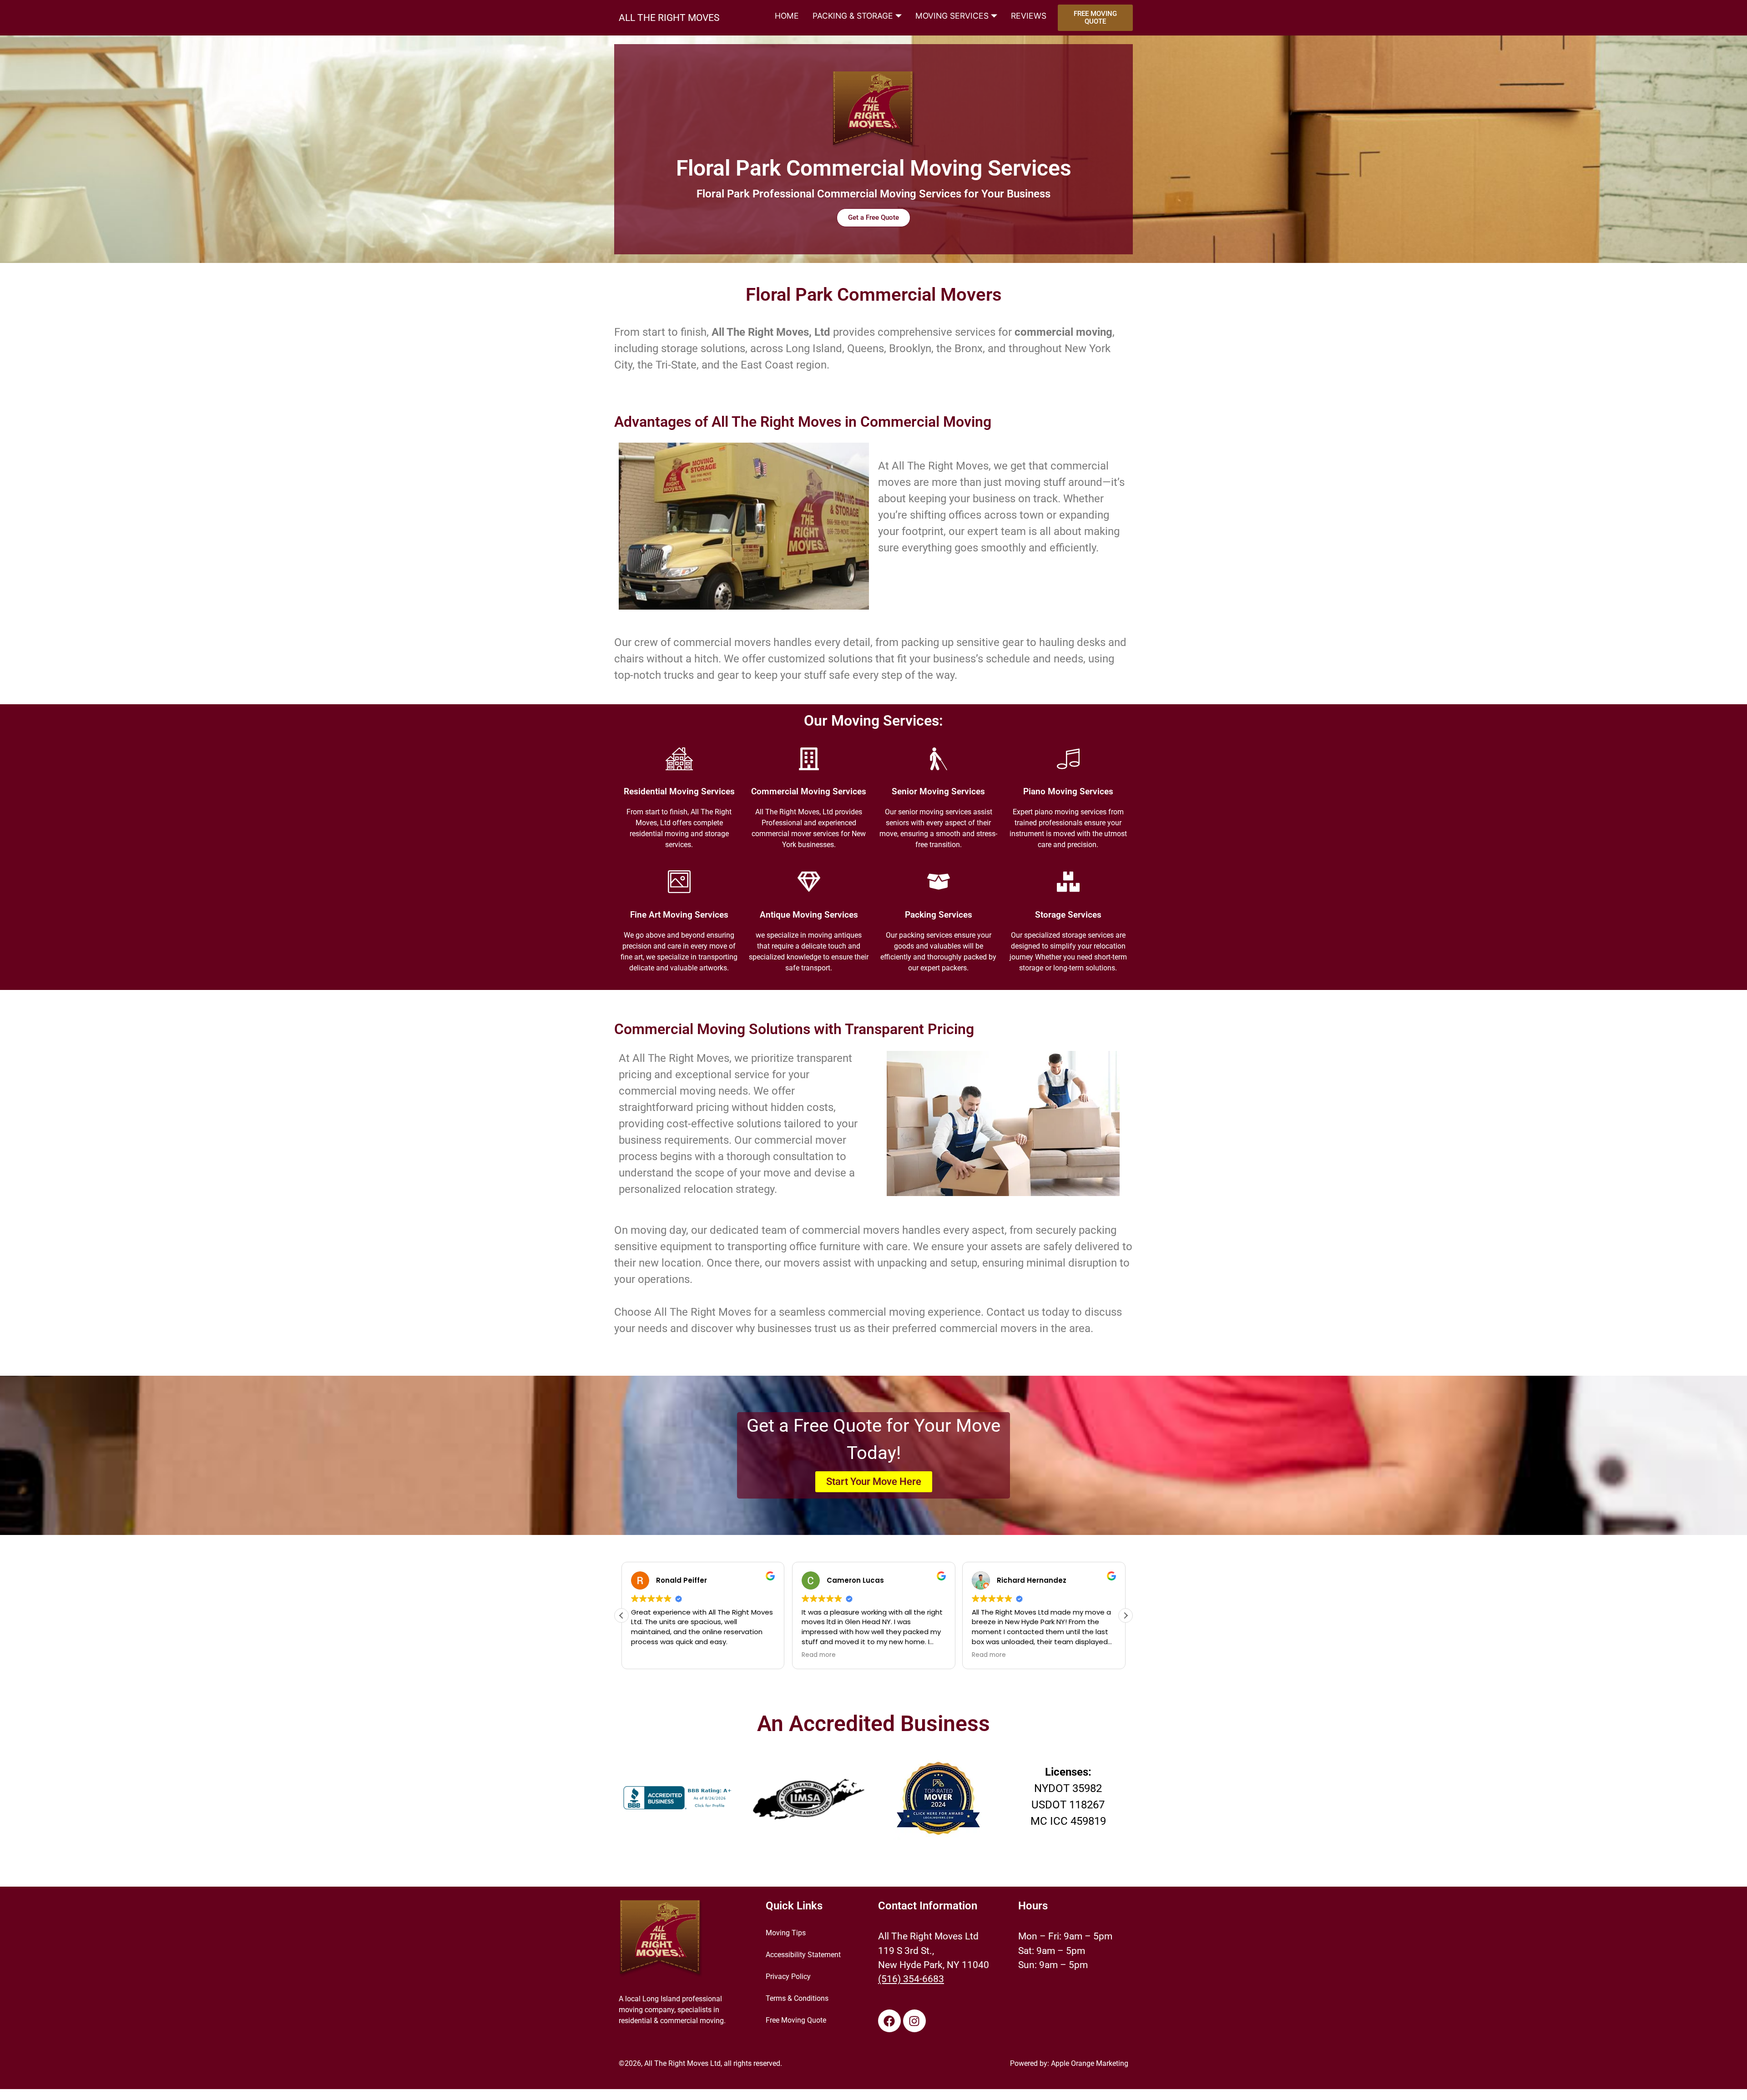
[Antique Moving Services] (809, 882)
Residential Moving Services (679, 792)
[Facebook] (889, 2021)
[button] (1126, 1615)
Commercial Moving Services (809, 792)
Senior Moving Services (938, 792)
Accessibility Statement (803, 1955)
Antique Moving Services (809, 915)
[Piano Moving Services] (1068, 759)
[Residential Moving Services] (679, 759)
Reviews (1029, 16)
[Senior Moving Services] (939, 759)
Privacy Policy (788, 1976)
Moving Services (952, 16)
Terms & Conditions (797, 1998)
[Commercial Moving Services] (809, 759)
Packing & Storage (853, 16)
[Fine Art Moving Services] (679, 882)
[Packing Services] (939, 882)
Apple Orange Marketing (1090, 2063)
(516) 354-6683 (911, 1979)
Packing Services (939, 915)
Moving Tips (786, 1933)
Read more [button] (819, 1655)
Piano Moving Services (1068, 792)
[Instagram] (914, 2021)
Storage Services (1068, 915)
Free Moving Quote (796, 2020)
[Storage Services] (1068, 882)
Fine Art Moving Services (679, 915)
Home (787, 16)
